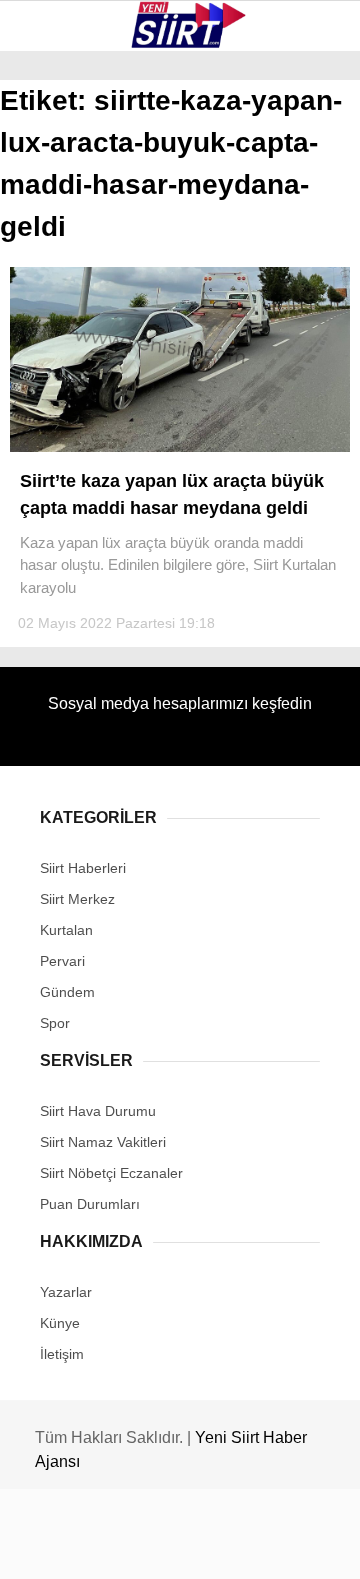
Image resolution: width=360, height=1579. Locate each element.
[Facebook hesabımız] (59, 1546)
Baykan (56, 245)
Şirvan (54, 326)
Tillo (49, 367)
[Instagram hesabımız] (172, 1546)
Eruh (48, 205)
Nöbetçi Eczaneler (100, 448)
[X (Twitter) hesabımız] (115, 1546)
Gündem (58, 407)
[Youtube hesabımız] (228, 1546)
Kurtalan (64, 164)
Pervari (58, 286)
